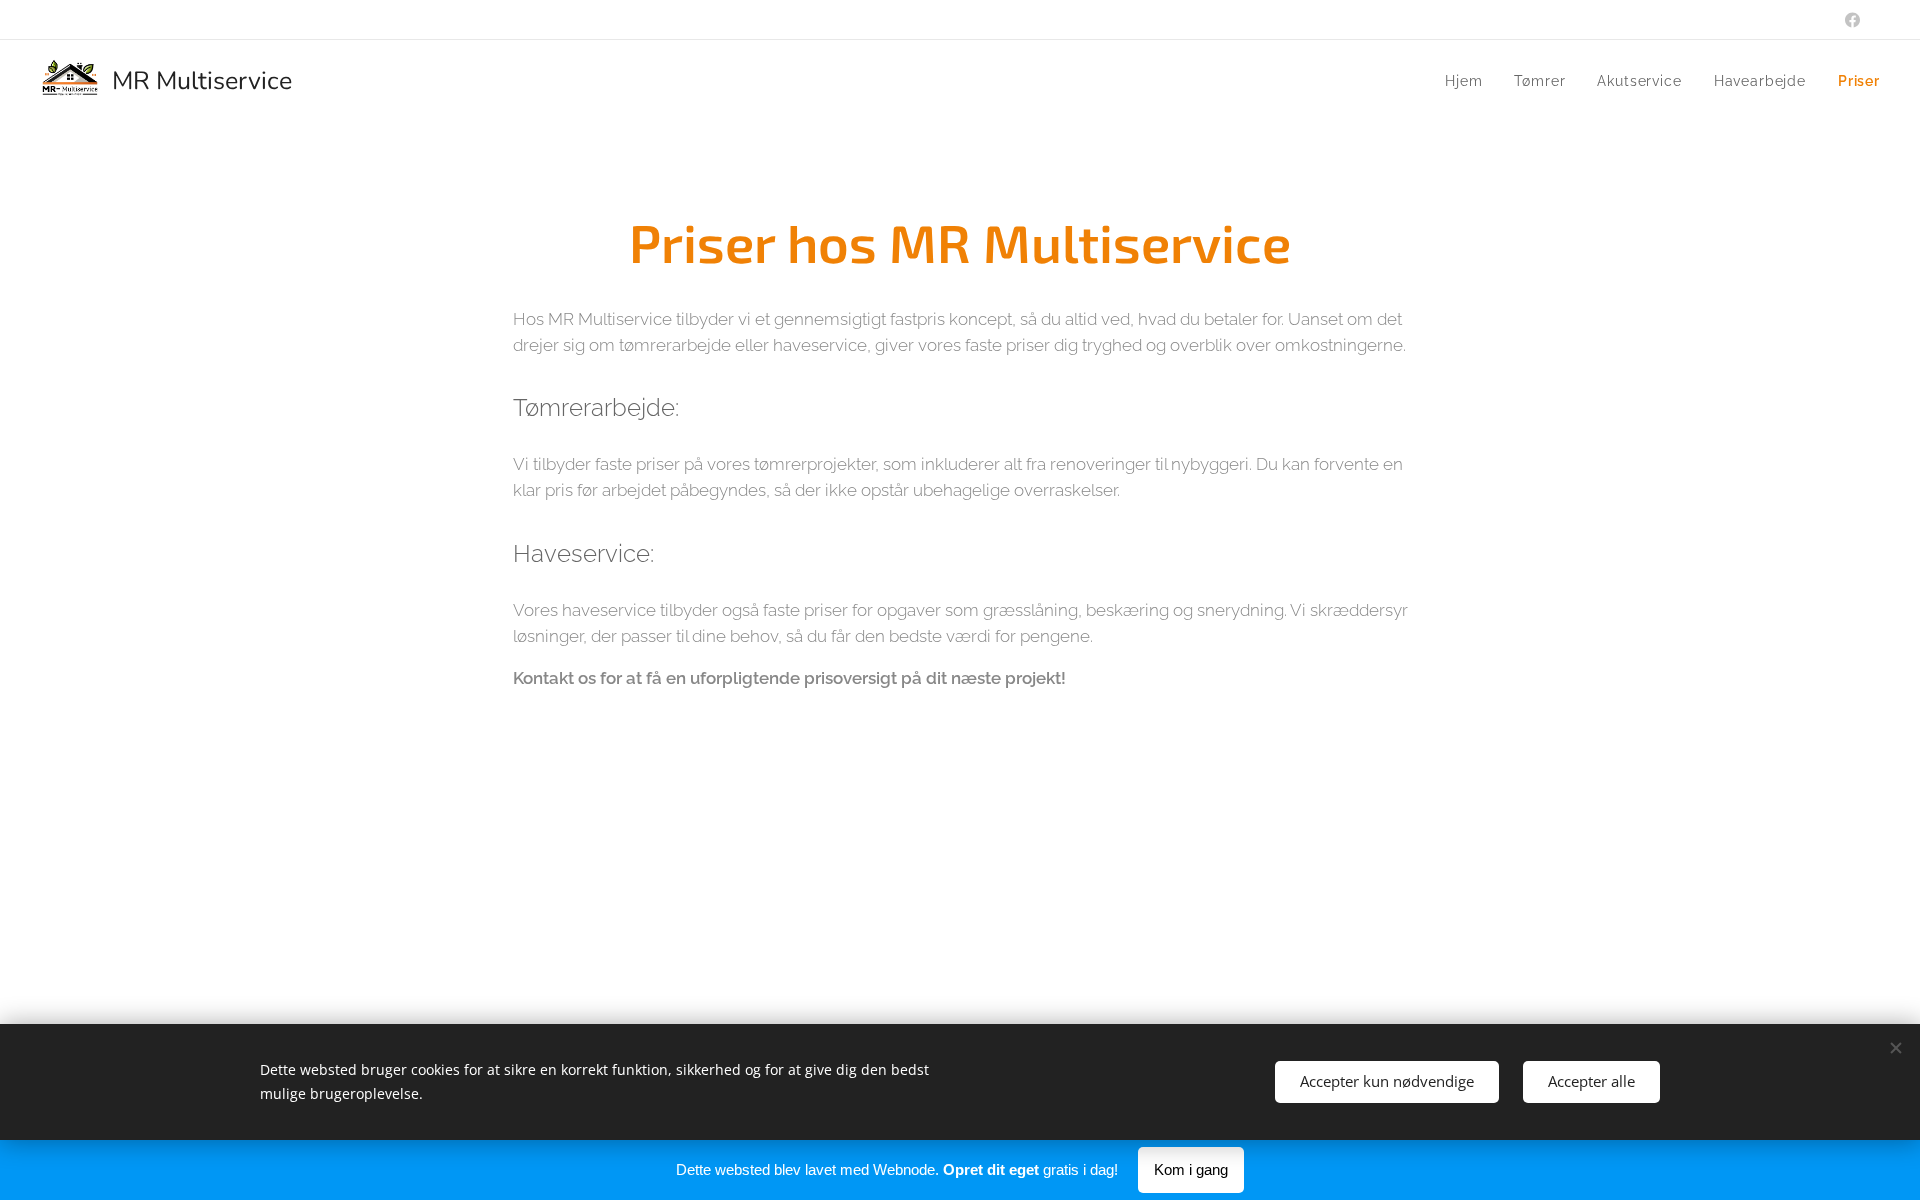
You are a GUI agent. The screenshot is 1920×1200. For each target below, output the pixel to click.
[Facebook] (1852, 20)
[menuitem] (1469, 81)
